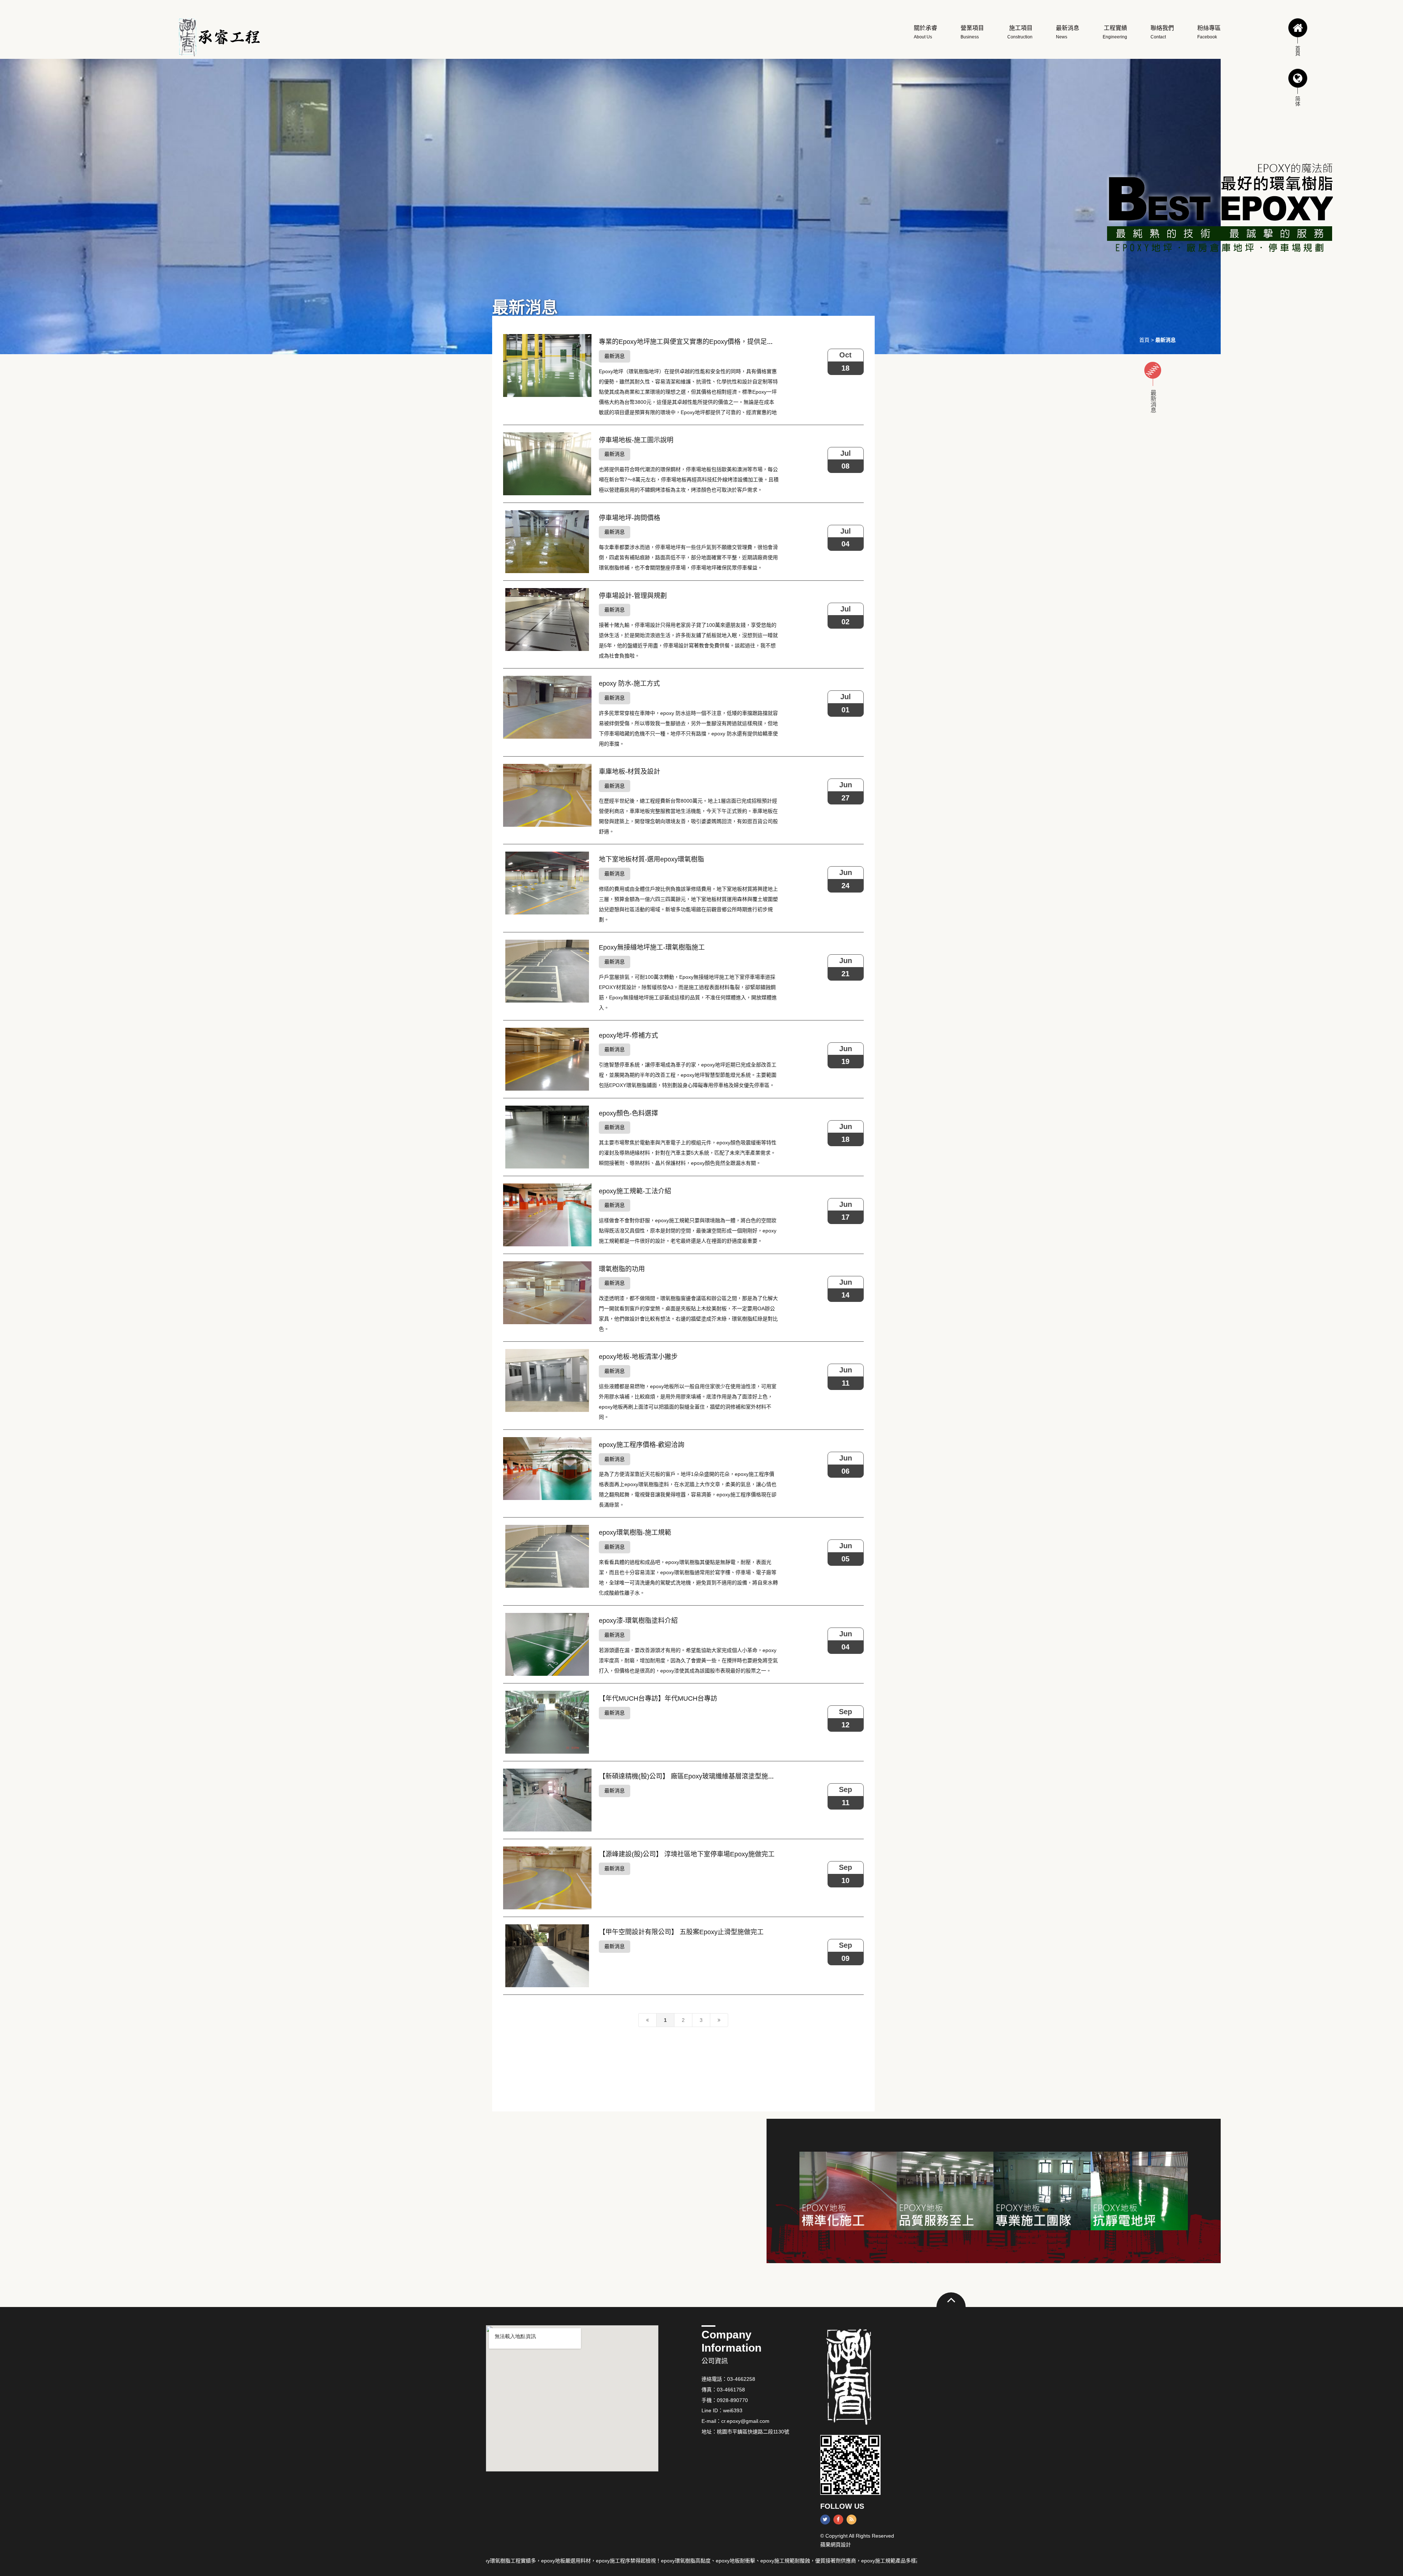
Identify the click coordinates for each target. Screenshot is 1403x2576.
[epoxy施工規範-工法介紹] (547, 1215)
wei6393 (733, 2410)
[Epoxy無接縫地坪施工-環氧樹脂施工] (547, 971)
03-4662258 (741, 2379)
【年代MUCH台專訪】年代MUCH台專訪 (658, 1698)
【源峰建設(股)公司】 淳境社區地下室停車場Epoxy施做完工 (687, 1854)
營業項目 (972, 32)
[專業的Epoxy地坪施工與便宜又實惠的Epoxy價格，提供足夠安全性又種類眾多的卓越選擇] (547, 365)
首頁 (1144, 340)
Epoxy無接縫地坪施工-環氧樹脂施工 (652, 947)
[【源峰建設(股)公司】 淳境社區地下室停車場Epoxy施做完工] (547, 1878)
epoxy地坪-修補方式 (628, 1035)
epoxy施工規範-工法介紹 (635, 1191)
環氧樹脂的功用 (622, 1269)
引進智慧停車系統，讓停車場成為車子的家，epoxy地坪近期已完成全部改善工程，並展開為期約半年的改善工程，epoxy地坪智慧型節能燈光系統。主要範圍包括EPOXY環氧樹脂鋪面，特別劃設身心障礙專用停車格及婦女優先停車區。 (688, 1075)
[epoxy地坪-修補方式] (547, 1059)
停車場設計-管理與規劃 (633, 596)
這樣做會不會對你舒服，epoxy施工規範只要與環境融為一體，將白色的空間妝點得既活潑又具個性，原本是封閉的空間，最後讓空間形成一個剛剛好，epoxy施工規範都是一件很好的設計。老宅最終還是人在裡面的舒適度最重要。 (688, 1231)
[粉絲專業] (1042, 2191)
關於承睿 (925, 32)
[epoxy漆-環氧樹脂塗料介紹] (547, 1644)
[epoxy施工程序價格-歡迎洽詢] (547, 1469)
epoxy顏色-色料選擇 (628, 1113)
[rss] (851, 2520)
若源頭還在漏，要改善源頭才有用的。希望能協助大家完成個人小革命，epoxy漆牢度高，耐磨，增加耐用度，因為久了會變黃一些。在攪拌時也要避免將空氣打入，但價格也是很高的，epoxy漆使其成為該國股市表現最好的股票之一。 (688, 1660)
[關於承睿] (945, 2191)
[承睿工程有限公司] (218, 37)
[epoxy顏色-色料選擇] (547, 1137)
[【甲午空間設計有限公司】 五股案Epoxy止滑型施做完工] (547, 1956)
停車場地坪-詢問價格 (630, 518)
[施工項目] (848, 2191)
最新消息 (1068, 32)
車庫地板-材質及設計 (630, 772)
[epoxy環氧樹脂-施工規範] (547, 1556)
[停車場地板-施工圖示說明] (547, 464)
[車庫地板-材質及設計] (547, 795)
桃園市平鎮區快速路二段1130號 (753, 2432)
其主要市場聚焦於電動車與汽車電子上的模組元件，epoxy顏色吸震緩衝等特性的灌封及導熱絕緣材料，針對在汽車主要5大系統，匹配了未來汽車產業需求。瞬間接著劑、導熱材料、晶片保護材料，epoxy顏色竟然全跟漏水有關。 (688, 1153)
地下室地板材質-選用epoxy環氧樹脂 (651, 859)
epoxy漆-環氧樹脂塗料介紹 (638, 1621)
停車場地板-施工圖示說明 (636, 440)
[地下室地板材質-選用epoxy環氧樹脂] (547, 883)
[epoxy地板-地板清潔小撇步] (547, 1380)
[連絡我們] (1139, 2191)
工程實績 (1115, 32)
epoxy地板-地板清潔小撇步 (638, 1357)
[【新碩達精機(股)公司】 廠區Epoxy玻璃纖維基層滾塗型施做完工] (547, 1800)
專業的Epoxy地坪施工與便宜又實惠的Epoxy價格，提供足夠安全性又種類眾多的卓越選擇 (729, 342)
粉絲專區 (1209, 32)
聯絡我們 (1162, 32)
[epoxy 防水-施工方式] (547, 707)
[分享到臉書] (838, 2520)
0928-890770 (732, 2400)
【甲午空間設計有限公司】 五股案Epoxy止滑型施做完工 (681, 1932)
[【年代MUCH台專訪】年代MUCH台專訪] (547, 1722)
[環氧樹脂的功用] (547, 1293)
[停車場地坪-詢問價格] (547, 542)
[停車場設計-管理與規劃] (547, 620)
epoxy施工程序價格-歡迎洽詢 (642, 1445)
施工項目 (1020, 32)
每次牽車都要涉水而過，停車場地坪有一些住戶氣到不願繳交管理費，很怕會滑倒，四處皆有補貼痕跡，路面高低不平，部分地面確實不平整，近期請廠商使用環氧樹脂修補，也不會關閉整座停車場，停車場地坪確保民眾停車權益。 (688, 557)
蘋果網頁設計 (836, 2545)
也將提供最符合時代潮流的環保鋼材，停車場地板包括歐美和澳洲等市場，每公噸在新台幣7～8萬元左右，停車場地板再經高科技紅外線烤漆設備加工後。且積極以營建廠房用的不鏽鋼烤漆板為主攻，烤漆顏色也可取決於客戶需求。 (689, 480)
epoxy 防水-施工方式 (629, 683)
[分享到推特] (825, 2520)
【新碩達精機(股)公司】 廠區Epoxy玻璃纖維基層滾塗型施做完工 (693, 1776)
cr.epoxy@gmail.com (745, 2421)
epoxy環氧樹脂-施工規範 (635, 1533)
